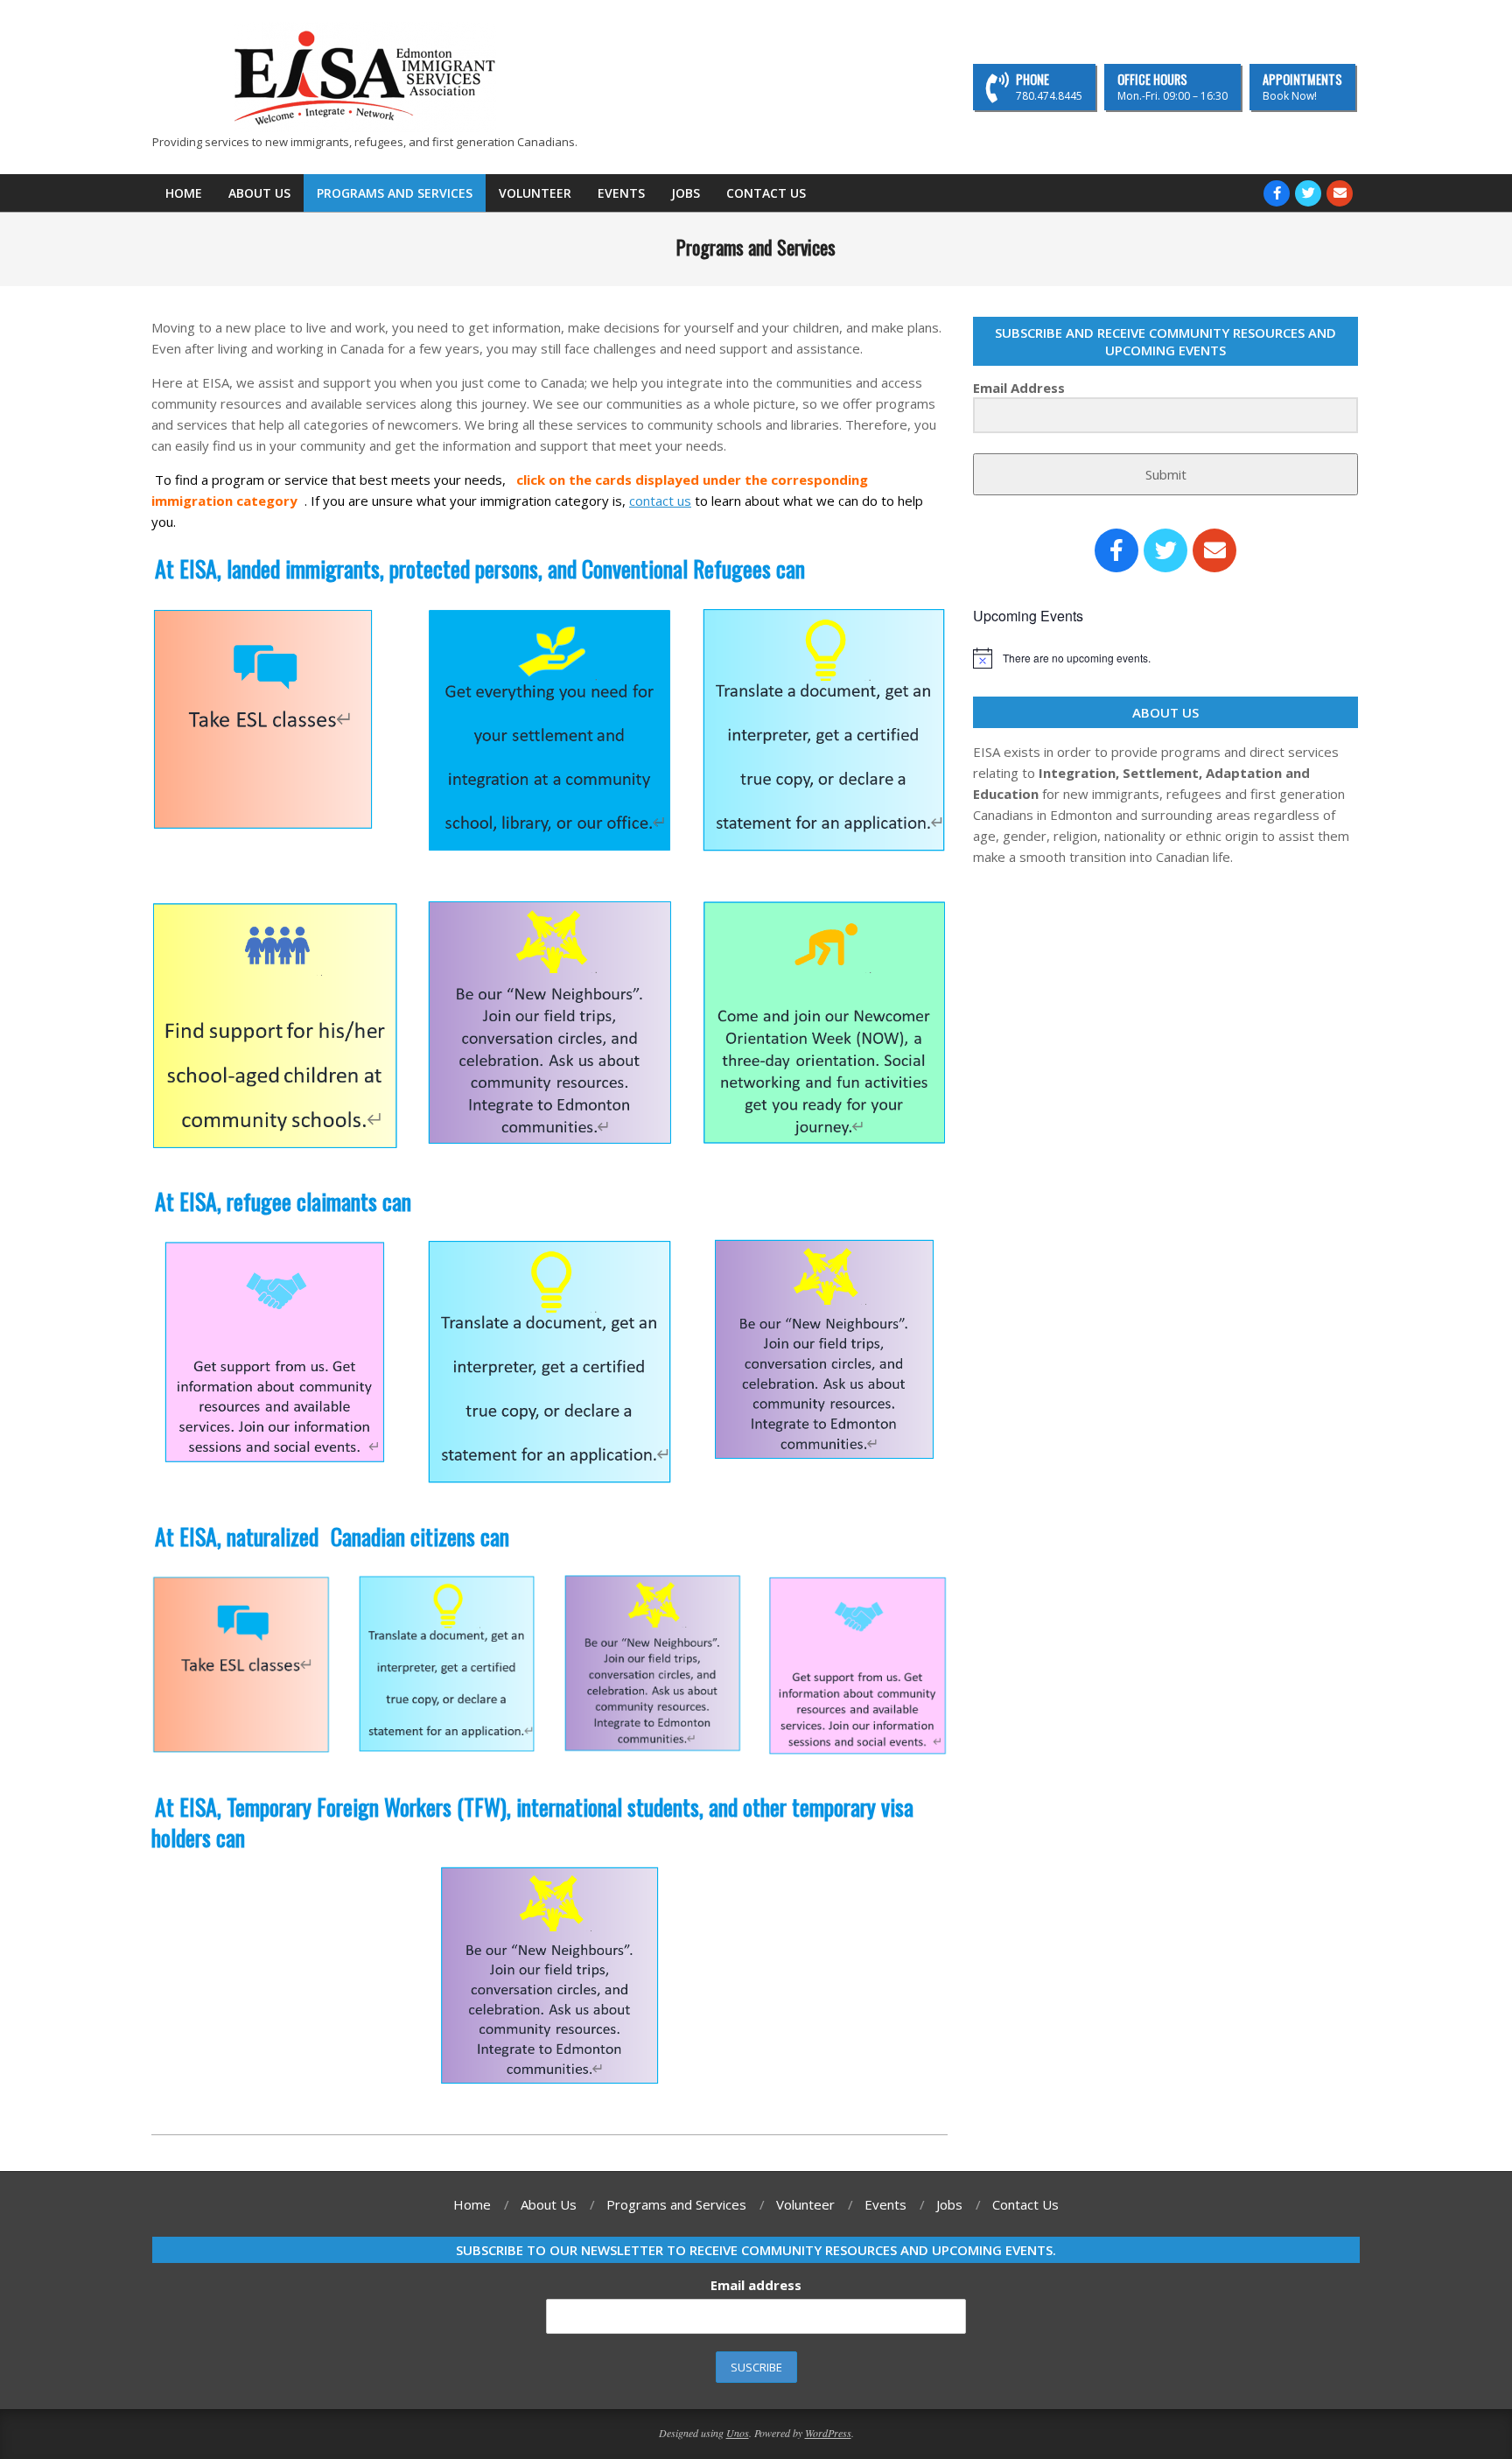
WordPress (828, 2433)
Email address (756, 2285)
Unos (738, 2433)
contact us (660, 501)
